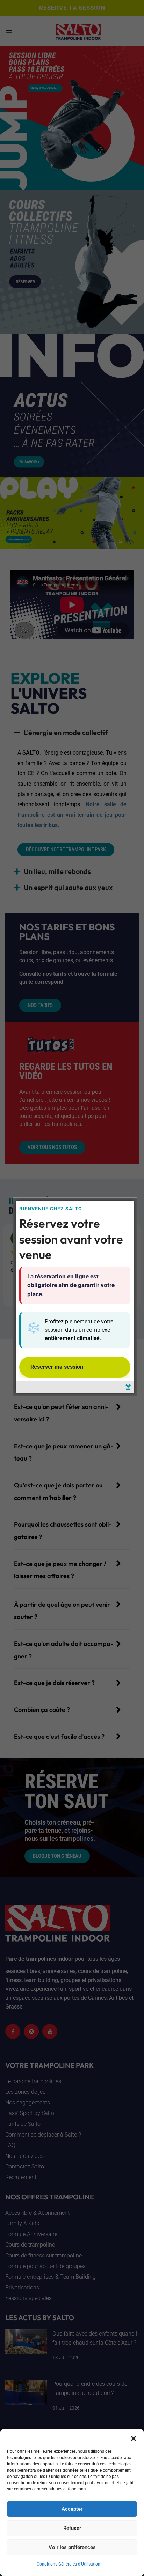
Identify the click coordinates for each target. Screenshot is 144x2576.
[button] (134, 2438)
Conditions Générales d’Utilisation (69, 2564)
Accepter (72, 2509)
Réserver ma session (57, 1367)
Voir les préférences (72, 2547)
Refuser (72, 2528)
